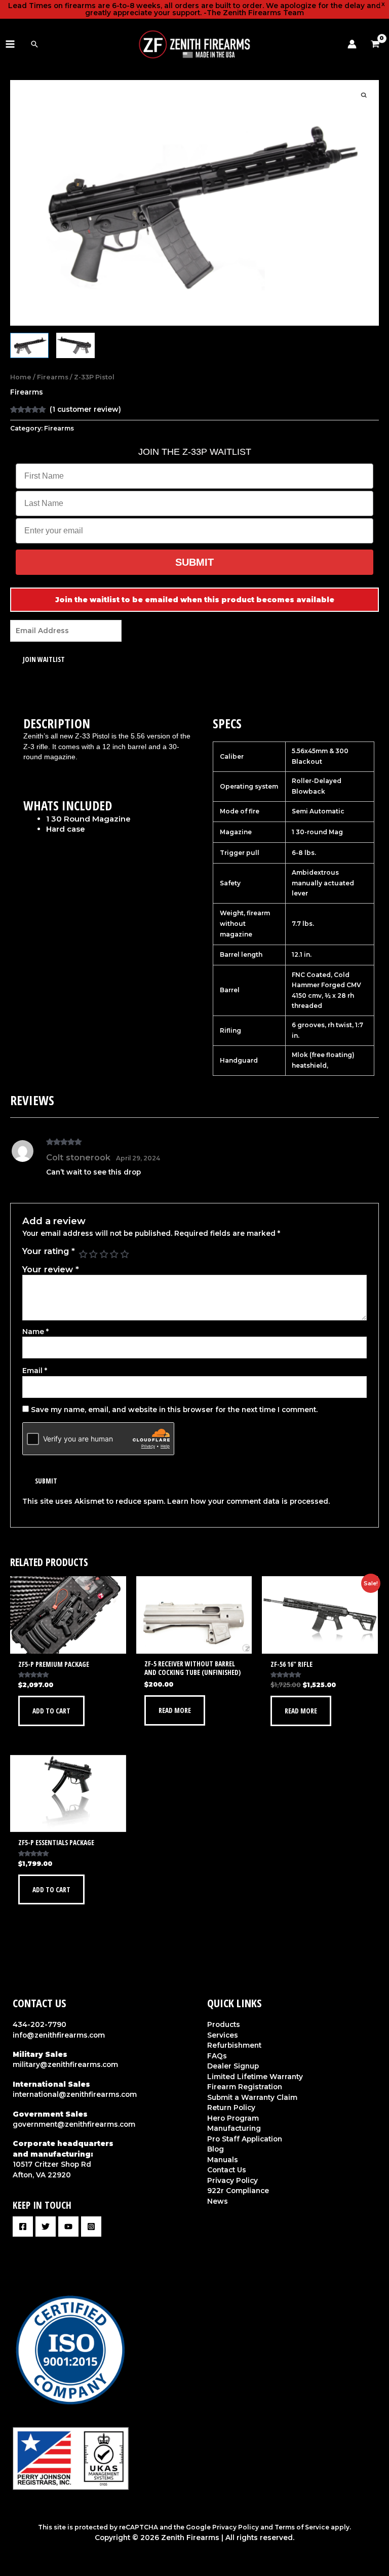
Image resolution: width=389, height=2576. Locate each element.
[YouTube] (68, 2227)
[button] (34, 44)
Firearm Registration (245, 2087)
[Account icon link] (352, 44)
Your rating (49, 1251)
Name (35, 1332)
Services (223, 2035)
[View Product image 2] (75, 346)
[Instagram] (91, 2227)
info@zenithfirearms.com (59, 2035)
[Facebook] (23, 2227)
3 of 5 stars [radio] (104, 1254)
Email (35, 1371)
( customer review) (85, 409)
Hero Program (233, 2118)
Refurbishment (234, 2045)
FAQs (217, 2056)
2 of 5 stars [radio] (93, 1254)
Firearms (53, 377)
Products (224, 2024)
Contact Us (227, 2170)
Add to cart (51, 1711)
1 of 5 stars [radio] (83, 1254)
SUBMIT (194, 562)
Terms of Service (302, 2527)
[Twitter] (46, 2227)
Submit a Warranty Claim (252, 2097)
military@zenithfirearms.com (65, 2064)
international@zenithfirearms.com (75, 2094)
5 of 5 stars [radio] (125, 1254)
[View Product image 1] (29, 346)
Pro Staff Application (245, 2139)
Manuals (223, 2160)
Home (21, 377)
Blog (216, 2149)
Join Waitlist (44, 659)
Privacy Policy (232, 2180)
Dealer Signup (233, 2066)
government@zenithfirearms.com (74, 2124)
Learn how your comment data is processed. (248, 1501)
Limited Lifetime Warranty (255, 2077)
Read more (175, 1710)
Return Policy (231, 2107)
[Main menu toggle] (10, 44)
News (218, 2201)
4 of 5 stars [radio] (114, 1254)
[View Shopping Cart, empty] (378, 44)
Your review (51, 1269)
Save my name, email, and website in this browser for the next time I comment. (174, 1410)
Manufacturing (234, 2128)
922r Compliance (238, 2191)
